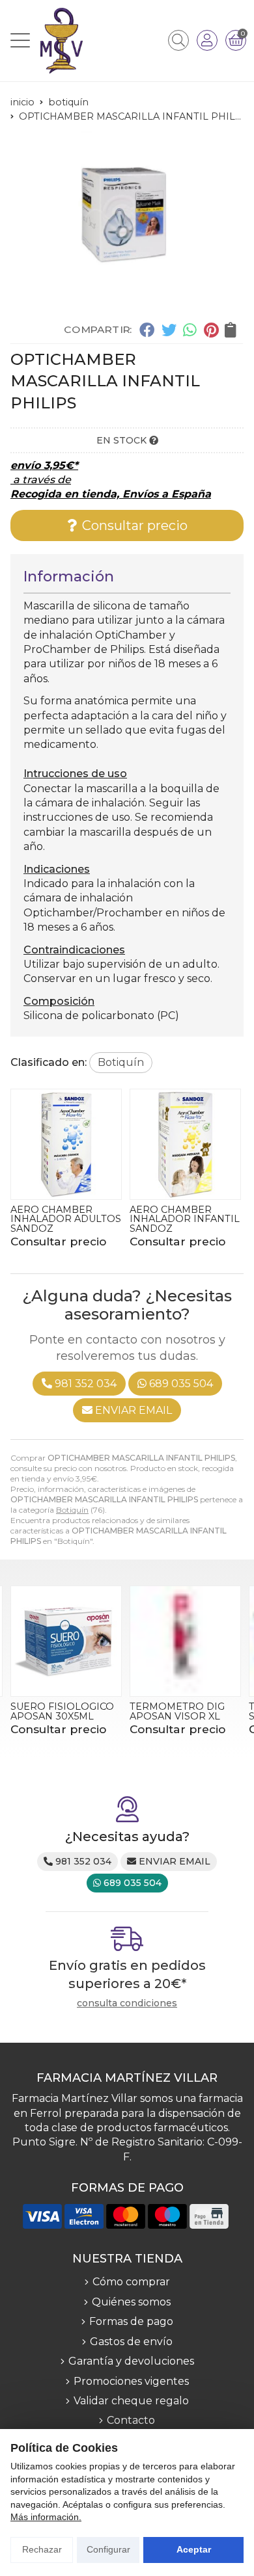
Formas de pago (131, 2321)
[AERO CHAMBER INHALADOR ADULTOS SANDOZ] (66, 1144)
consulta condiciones (127, 2003)
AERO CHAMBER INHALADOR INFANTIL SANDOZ (185, 1219)
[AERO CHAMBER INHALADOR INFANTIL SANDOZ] (185, 1144)
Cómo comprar (131, 2282)
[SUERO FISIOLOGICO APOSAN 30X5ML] (66, 1641)
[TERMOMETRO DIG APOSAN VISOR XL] (185, 1641)
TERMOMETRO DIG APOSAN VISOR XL (177, 1711)
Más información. (46, 2517)
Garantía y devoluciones (131, 2361)
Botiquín (72, 1510)
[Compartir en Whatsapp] (190, 330)
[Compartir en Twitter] (169, 330)
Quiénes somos (131, 2302)
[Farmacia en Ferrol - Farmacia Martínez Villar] (62, 41)
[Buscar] (178, 40)
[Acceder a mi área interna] (207, 40)
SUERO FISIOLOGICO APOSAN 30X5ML (62, 1711)
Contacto (131, 2420)
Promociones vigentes (131, 2381)
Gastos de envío (131, 2342)
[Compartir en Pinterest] (211, 330)
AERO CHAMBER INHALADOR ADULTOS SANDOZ (66, 1219)
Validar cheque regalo (131, 2401)
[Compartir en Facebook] (147, 330)
